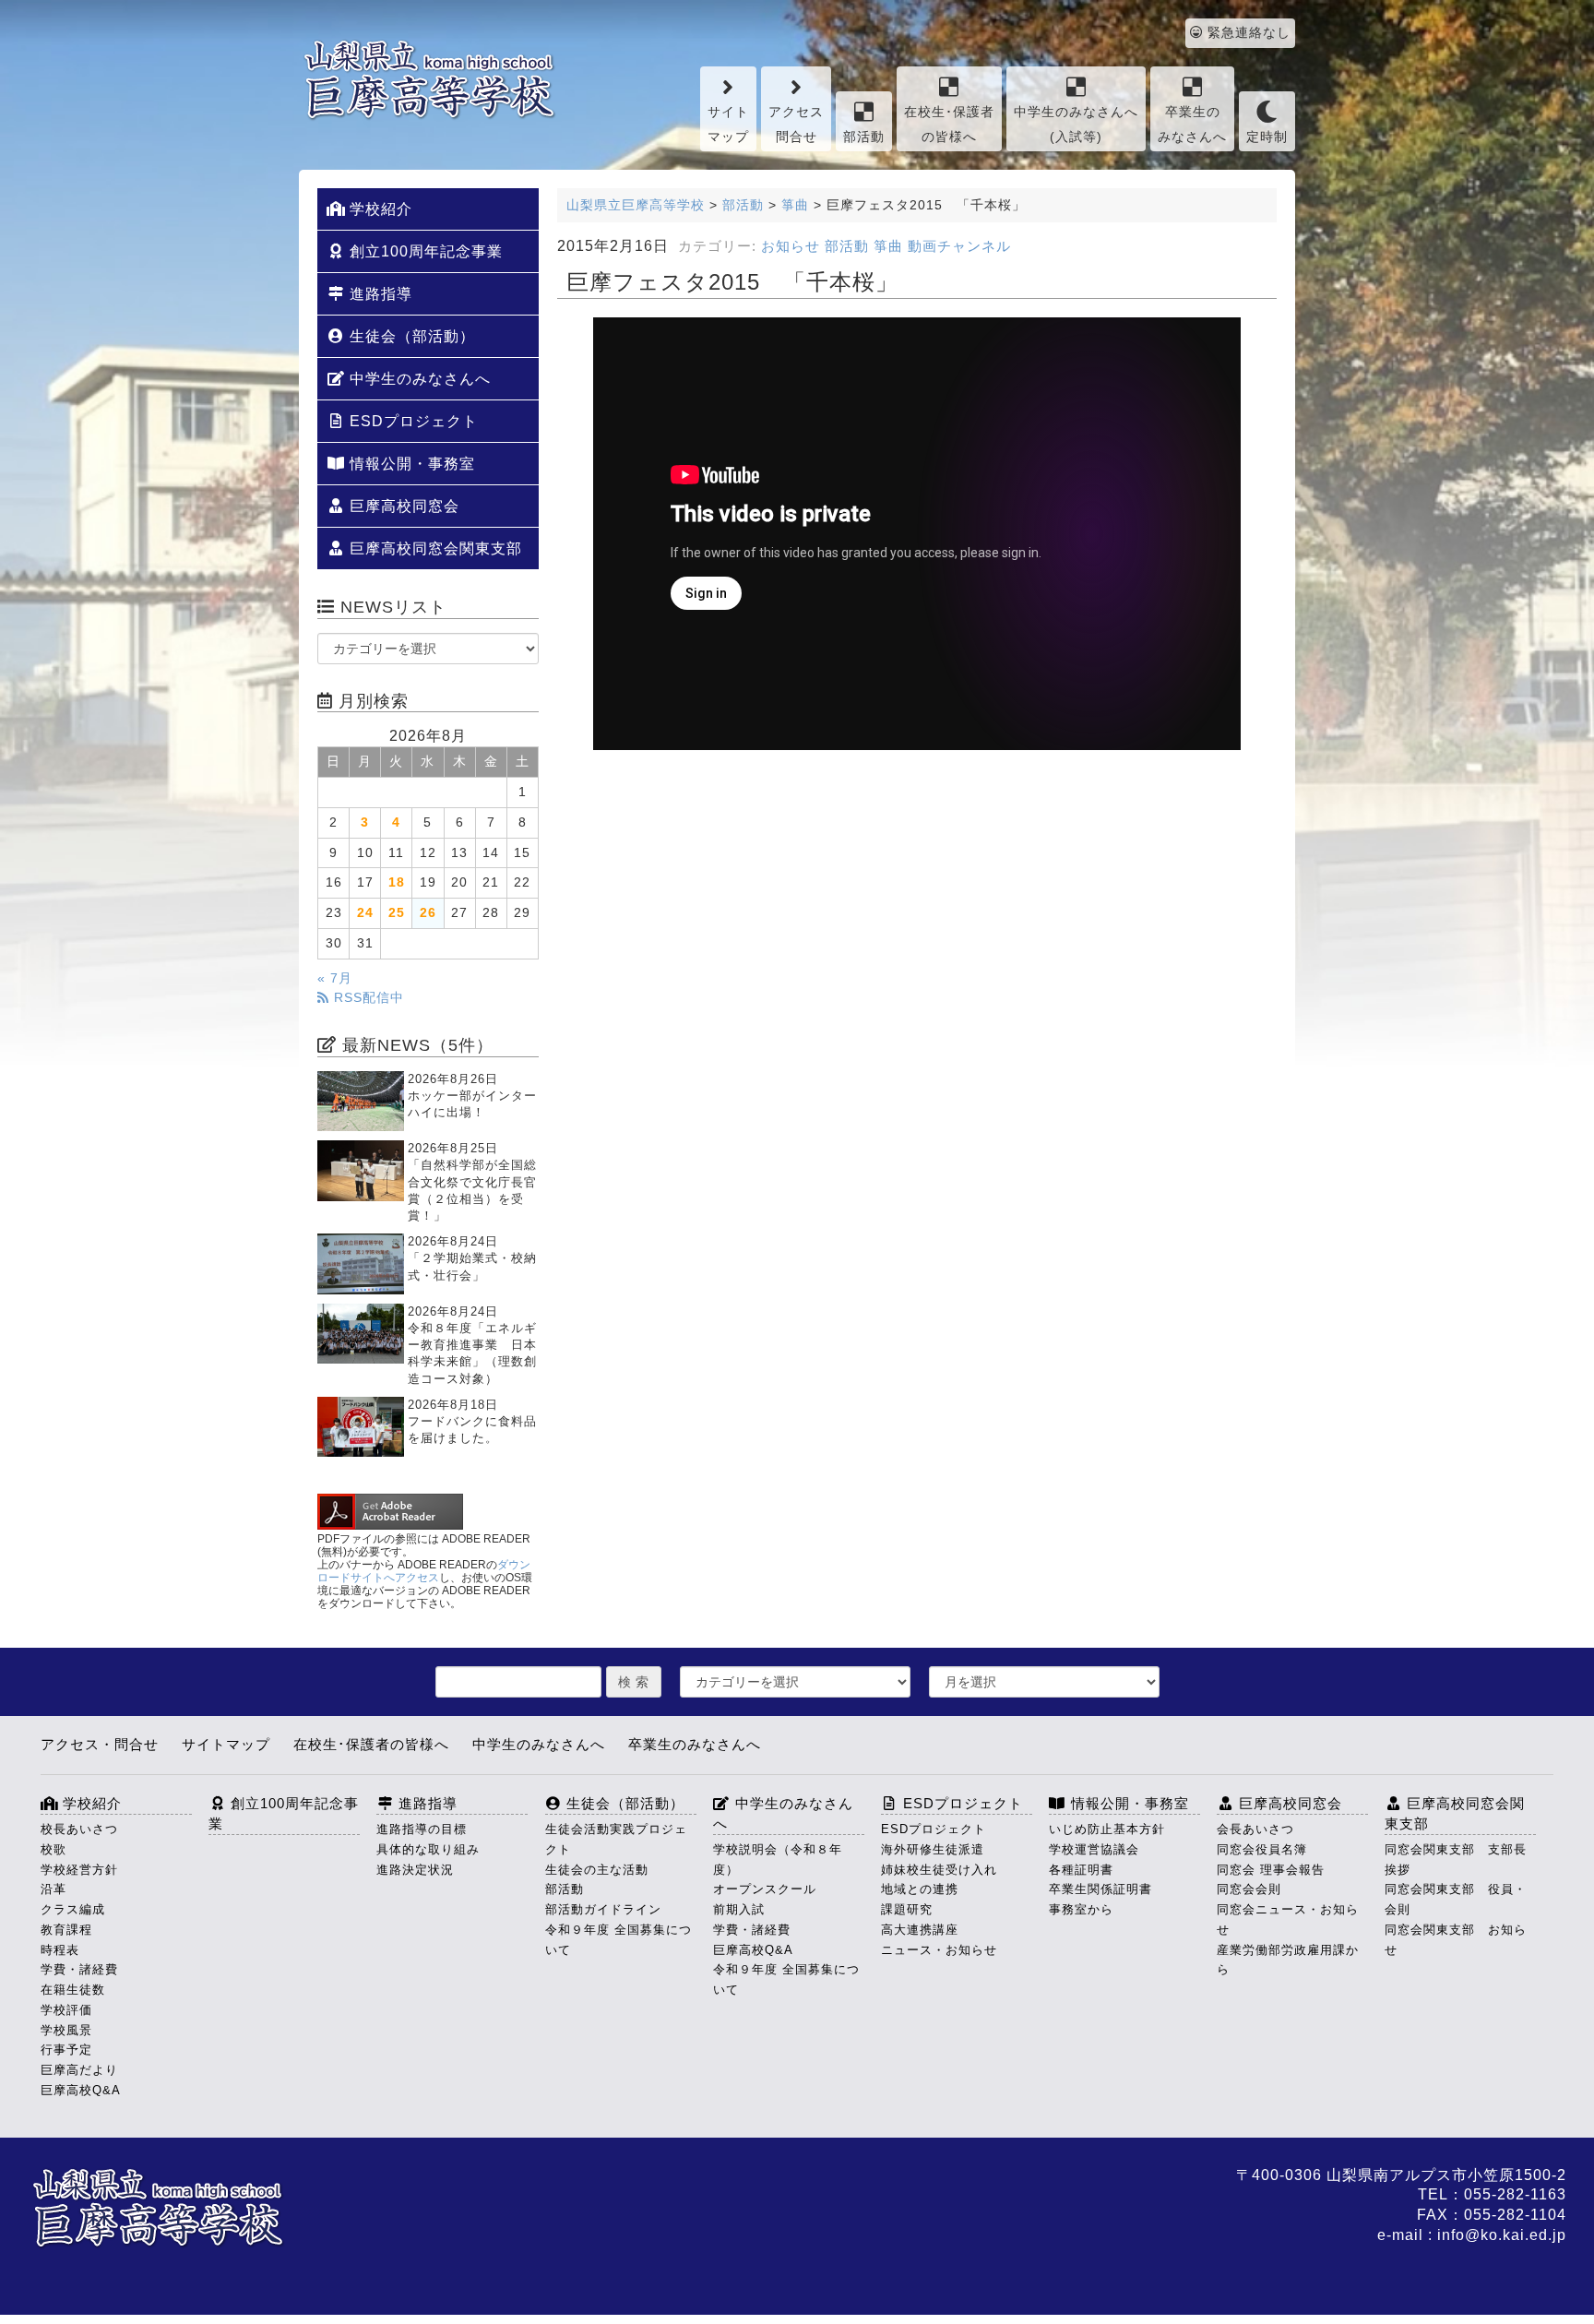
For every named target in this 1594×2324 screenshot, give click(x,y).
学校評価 (66, 2010)
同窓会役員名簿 (1262, 1849)
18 (397, 882)
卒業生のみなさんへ (1192, 125)
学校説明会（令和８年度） (778, 1859)
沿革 (54, 1889)
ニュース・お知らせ (939, 1950)
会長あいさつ (1255, 1829)
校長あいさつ (79, 1829)
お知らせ (791, 246)
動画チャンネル (959, 246)
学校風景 (66, 2030)
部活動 (864, 137)
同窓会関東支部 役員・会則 (1456, 1899)
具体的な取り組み (428, 1849)
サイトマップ (728, 125)
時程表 (60, 1950)
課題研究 (907, 1909)
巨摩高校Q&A (81, 2090)
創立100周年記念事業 (424, 251)
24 (365, 913)
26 (428, 913)
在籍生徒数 (73, 1990)
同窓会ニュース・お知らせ (1288, 1919)
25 (397, 913)
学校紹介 (379, 209)
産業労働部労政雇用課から (1288, 1960)
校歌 (54, 1849)
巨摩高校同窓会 (402, 506)
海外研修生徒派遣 (933, 1849)
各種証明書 (1081, 1870)
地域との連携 (920, 1889)
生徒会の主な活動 (597, 1870)
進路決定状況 (415, 1870)
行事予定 (66, 2050)
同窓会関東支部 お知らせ (1456, 1940)
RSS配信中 (367, 998)
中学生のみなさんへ (418, 379)
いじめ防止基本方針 (1107, 1829)
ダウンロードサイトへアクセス (424, 1571)
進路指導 (379, 294)
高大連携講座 (920, 1930)
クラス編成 (73, 1909)
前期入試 (739, 1909)
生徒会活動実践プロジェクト (616, 1839)
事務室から (1081, 1909)
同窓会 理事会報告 (1271, 1870)
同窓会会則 (1249, 1889)
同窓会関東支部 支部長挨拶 (1456, 1859)
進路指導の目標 (422, 1829)
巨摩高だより (79, 2070)
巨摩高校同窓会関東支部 (434, 548)
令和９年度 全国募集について (619, 1940)
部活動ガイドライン (603, 1909)
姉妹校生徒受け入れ (939, 1870)
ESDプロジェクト (411, 421)
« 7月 (335, 978)
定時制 (1267, 137)
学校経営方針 (79, 1870)
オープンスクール (765, 1889)
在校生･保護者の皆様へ (949, 125)
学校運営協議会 (1094, 1849)
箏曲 (888, 246)
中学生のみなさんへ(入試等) (1076, 125)
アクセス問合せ (796, 125)
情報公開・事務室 (410, 464)
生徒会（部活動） (410, 336)
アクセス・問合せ (100, 1744)
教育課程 (66, 1930)
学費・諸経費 (79, 1969)
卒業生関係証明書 (1100, 1889)
